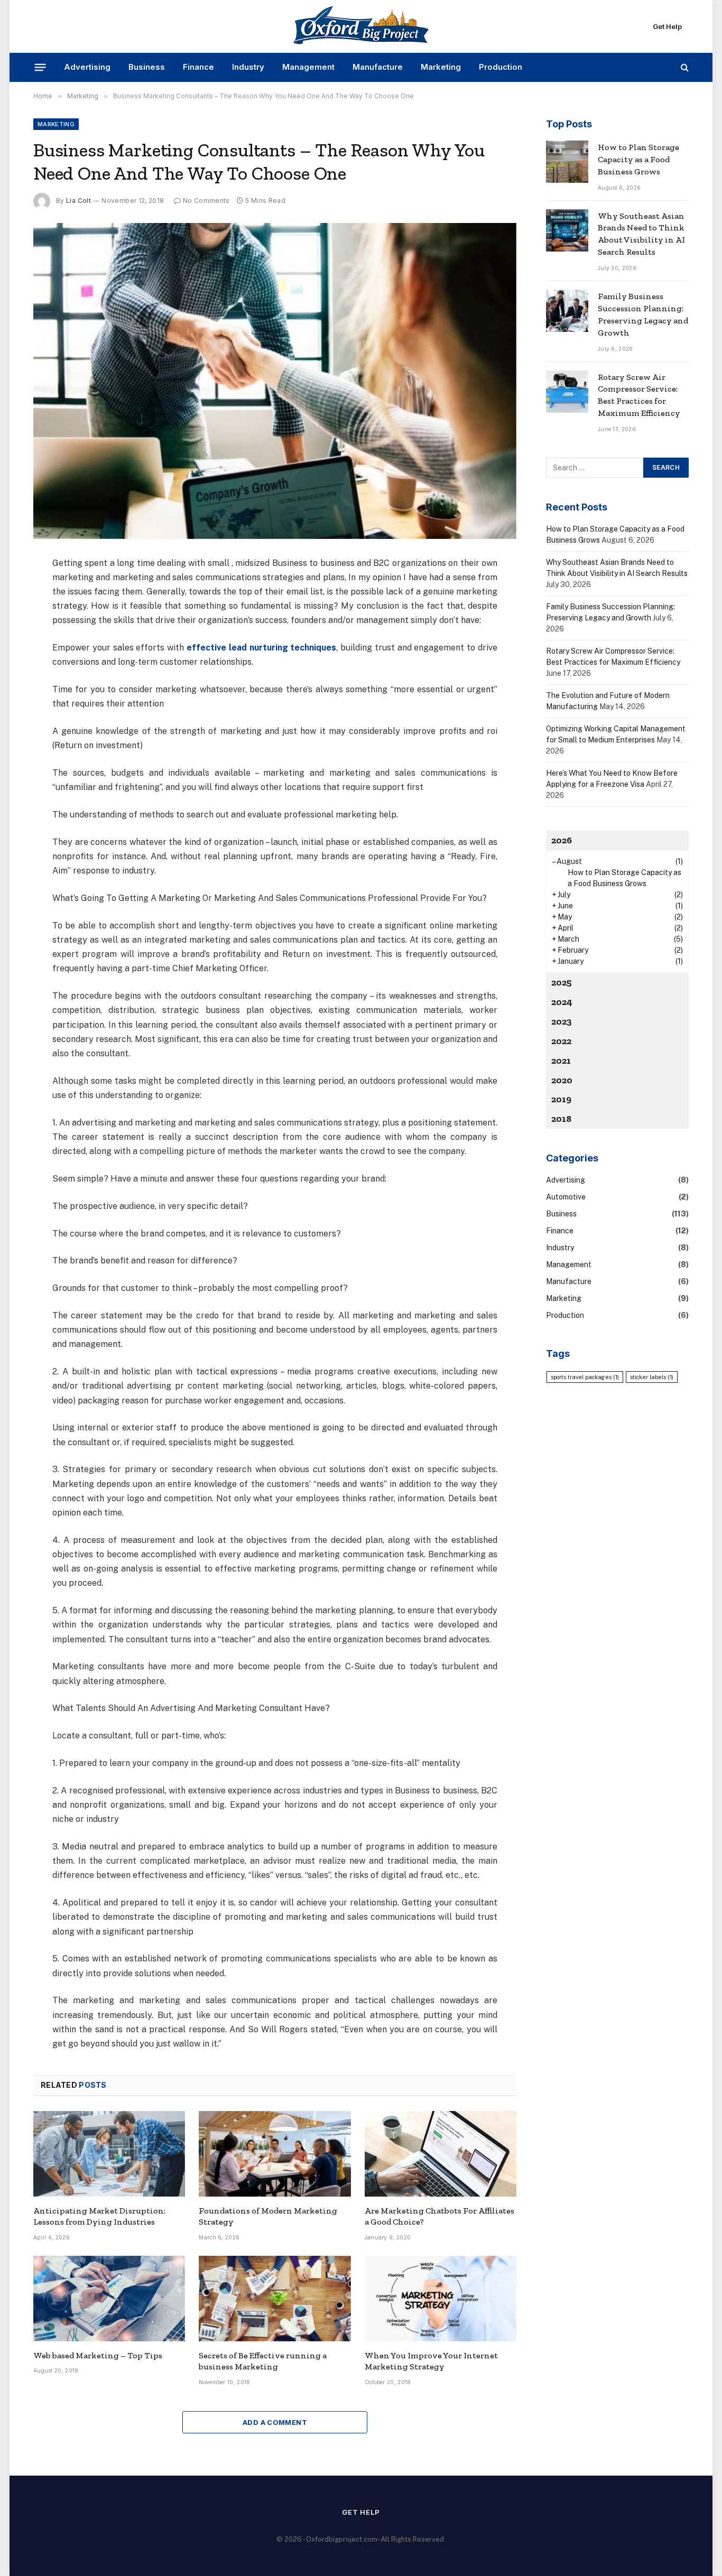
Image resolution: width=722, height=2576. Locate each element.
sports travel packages (585, 1377)
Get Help (667, 26)
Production (501, 67)
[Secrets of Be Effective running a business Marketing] (275, 2299)
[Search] (684, 67)
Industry (248, 67)
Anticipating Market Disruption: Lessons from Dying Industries (99, 2216)
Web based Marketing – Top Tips (98, 2355)
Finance (198, 67)
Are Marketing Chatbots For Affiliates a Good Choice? (439, 2216)
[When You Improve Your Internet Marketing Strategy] (441, 2299)
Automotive (566, 1197)
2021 (561, 1061)
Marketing (441, 67)
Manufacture (378, 67)
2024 (562, 1002)
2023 (562, 1021)
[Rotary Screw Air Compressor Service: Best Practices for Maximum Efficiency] (567, 392)
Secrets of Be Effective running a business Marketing (263, 2361)
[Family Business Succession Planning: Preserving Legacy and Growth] (567, 311)
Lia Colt (78, 201)
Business (147, 67)
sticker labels (652, 1377)
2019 (561, 1099)
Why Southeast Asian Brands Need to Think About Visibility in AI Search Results (641, 234)
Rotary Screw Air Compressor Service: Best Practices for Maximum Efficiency (639, 395)
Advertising (87, 67)
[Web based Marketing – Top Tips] (109, 2299)
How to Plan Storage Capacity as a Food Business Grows (638, 159)
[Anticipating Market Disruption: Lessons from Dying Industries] (109, 2154)
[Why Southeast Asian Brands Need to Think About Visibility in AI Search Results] (567, 230)
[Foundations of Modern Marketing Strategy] (275, 2154)
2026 (562, 840)
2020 (562, 1080)
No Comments (206, 201)
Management (308, 67)
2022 (561, 1041)
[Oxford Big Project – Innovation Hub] (361, 26)
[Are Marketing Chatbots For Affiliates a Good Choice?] (441, 2154)
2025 (562, 982)
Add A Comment (275, 2422)
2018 (561, 1119)
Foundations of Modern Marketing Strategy (268, 2216)
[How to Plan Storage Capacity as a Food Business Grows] (567, 162)
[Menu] (40, 67)
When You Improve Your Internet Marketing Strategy (431, 2361)
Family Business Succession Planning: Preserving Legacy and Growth (643, 314)
